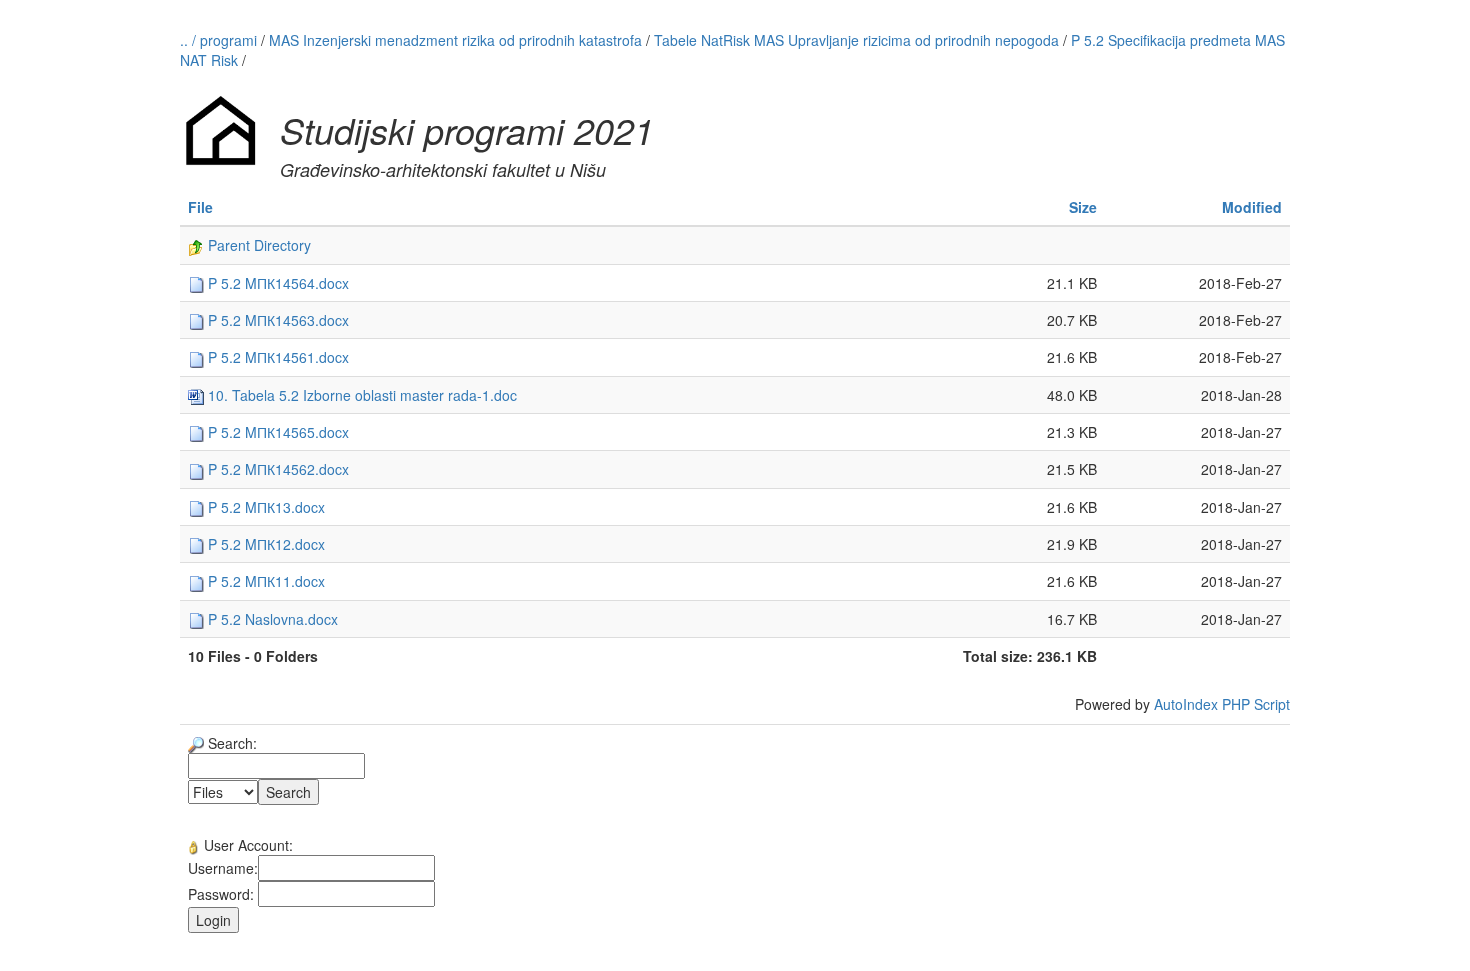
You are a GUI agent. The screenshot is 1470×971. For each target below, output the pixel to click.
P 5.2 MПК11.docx (264, 581)
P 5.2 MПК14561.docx (276, 357)
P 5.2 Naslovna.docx (271, 619)
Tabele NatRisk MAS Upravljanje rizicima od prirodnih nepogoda (856, 40)
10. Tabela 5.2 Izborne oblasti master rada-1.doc (360, 395)
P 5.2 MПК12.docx (264, 544)
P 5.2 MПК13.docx (264, 507)
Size (1083, 207)
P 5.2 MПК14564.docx (276, 283)
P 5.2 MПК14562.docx (276, 469)
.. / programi (220, 40)
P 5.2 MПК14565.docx (276, 432)
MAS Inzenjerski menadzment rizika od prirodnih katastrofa (455, 40)
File (200, 207)
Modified (1252, 207)
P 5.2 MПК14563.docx (276, 320)
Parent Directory (257, 245)
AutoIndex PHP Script (1222, 704)
